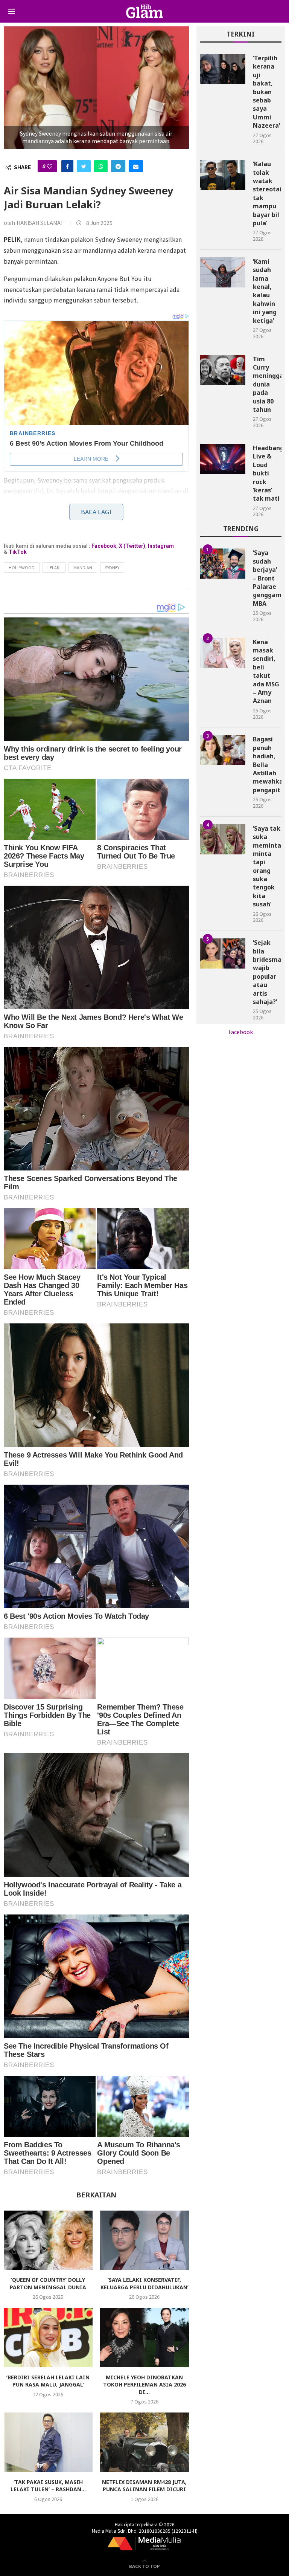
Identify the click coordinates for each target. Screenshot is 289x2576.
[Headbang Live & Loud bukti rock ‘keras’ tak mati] (223, 459)
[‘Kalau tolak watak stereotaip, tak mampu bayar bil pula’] (223, 175)
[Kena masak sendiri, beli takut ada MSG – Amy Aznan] (223, 653)
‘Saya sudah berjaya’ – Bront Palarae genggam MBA (267, 578)
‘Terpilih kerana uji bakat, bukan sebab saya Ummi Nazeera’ (266, 92)
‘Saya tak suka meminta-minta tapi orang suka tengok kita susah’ (267, 866)
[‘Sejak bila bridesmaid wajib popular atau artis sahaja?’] (223, 953)
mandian (83, 567)
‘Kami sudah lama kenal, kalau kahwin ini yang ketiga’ (265, 291)
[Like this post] (50, 166)
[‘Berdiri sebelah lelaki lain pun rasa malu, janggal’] (48, 2337)
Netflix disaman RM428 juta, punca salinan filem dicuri (144, 2486)
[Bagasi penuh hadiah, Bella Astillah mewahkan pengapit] (223, 750)
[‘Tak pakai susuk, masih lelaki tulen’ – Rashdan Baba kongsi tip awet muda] (48, 2442)
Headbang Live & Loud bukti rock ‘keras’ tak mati (267, 473)
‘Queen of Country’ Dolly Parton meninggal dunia (48, 2283)
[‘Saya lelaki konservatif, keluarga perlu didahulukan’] (144, 2240)
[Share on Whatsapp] (101, 166)
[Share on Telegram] (118, 166)
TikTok (18, 552)
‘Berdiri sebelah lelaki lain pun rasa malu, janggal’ (48, 2381)
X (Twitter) (132, 546)
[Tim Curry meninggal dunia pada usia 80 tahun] (223, 370)
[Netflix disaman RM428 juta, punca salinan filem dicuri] (144, 2442)
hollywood (22, 567)
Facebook (104, 546)
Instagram (161, 546)
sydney (112, 567)
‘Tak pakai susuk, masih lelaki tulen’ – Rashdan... (48, 2486)
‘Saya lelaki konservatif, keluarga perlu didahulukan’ (144, 2283)
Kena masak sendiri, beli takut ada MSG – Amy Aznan (266, 672)
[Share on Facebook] (67, 166)
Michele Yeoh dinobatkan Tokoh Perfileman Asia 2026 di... (144, 2385)
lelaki (54, 567)
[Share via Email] (136, 166)
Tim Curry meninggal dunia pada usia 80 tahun (267, 384)
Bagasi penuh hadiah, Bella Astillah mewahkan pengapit (267, 764)
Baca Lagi (96, 512)
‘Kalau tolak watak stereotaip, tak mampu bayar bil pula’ (267, 193)
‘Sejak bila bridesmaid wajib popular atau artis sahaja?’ (267, 972)
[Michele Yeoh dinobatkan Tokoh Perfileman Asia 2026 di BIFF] (144, 2337)
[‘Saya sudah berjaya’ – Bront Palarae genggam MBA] (223, 564)
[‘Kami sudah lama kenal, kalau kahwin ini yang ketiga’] (223, 272)
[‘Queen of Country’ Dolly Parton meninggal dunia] (48, 2240)
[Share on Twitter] (84, 166)
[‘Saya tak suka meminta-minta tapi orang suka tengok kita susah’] (223, 839)
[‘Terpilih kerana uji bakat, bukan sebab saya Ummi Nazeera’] (223, 69)
